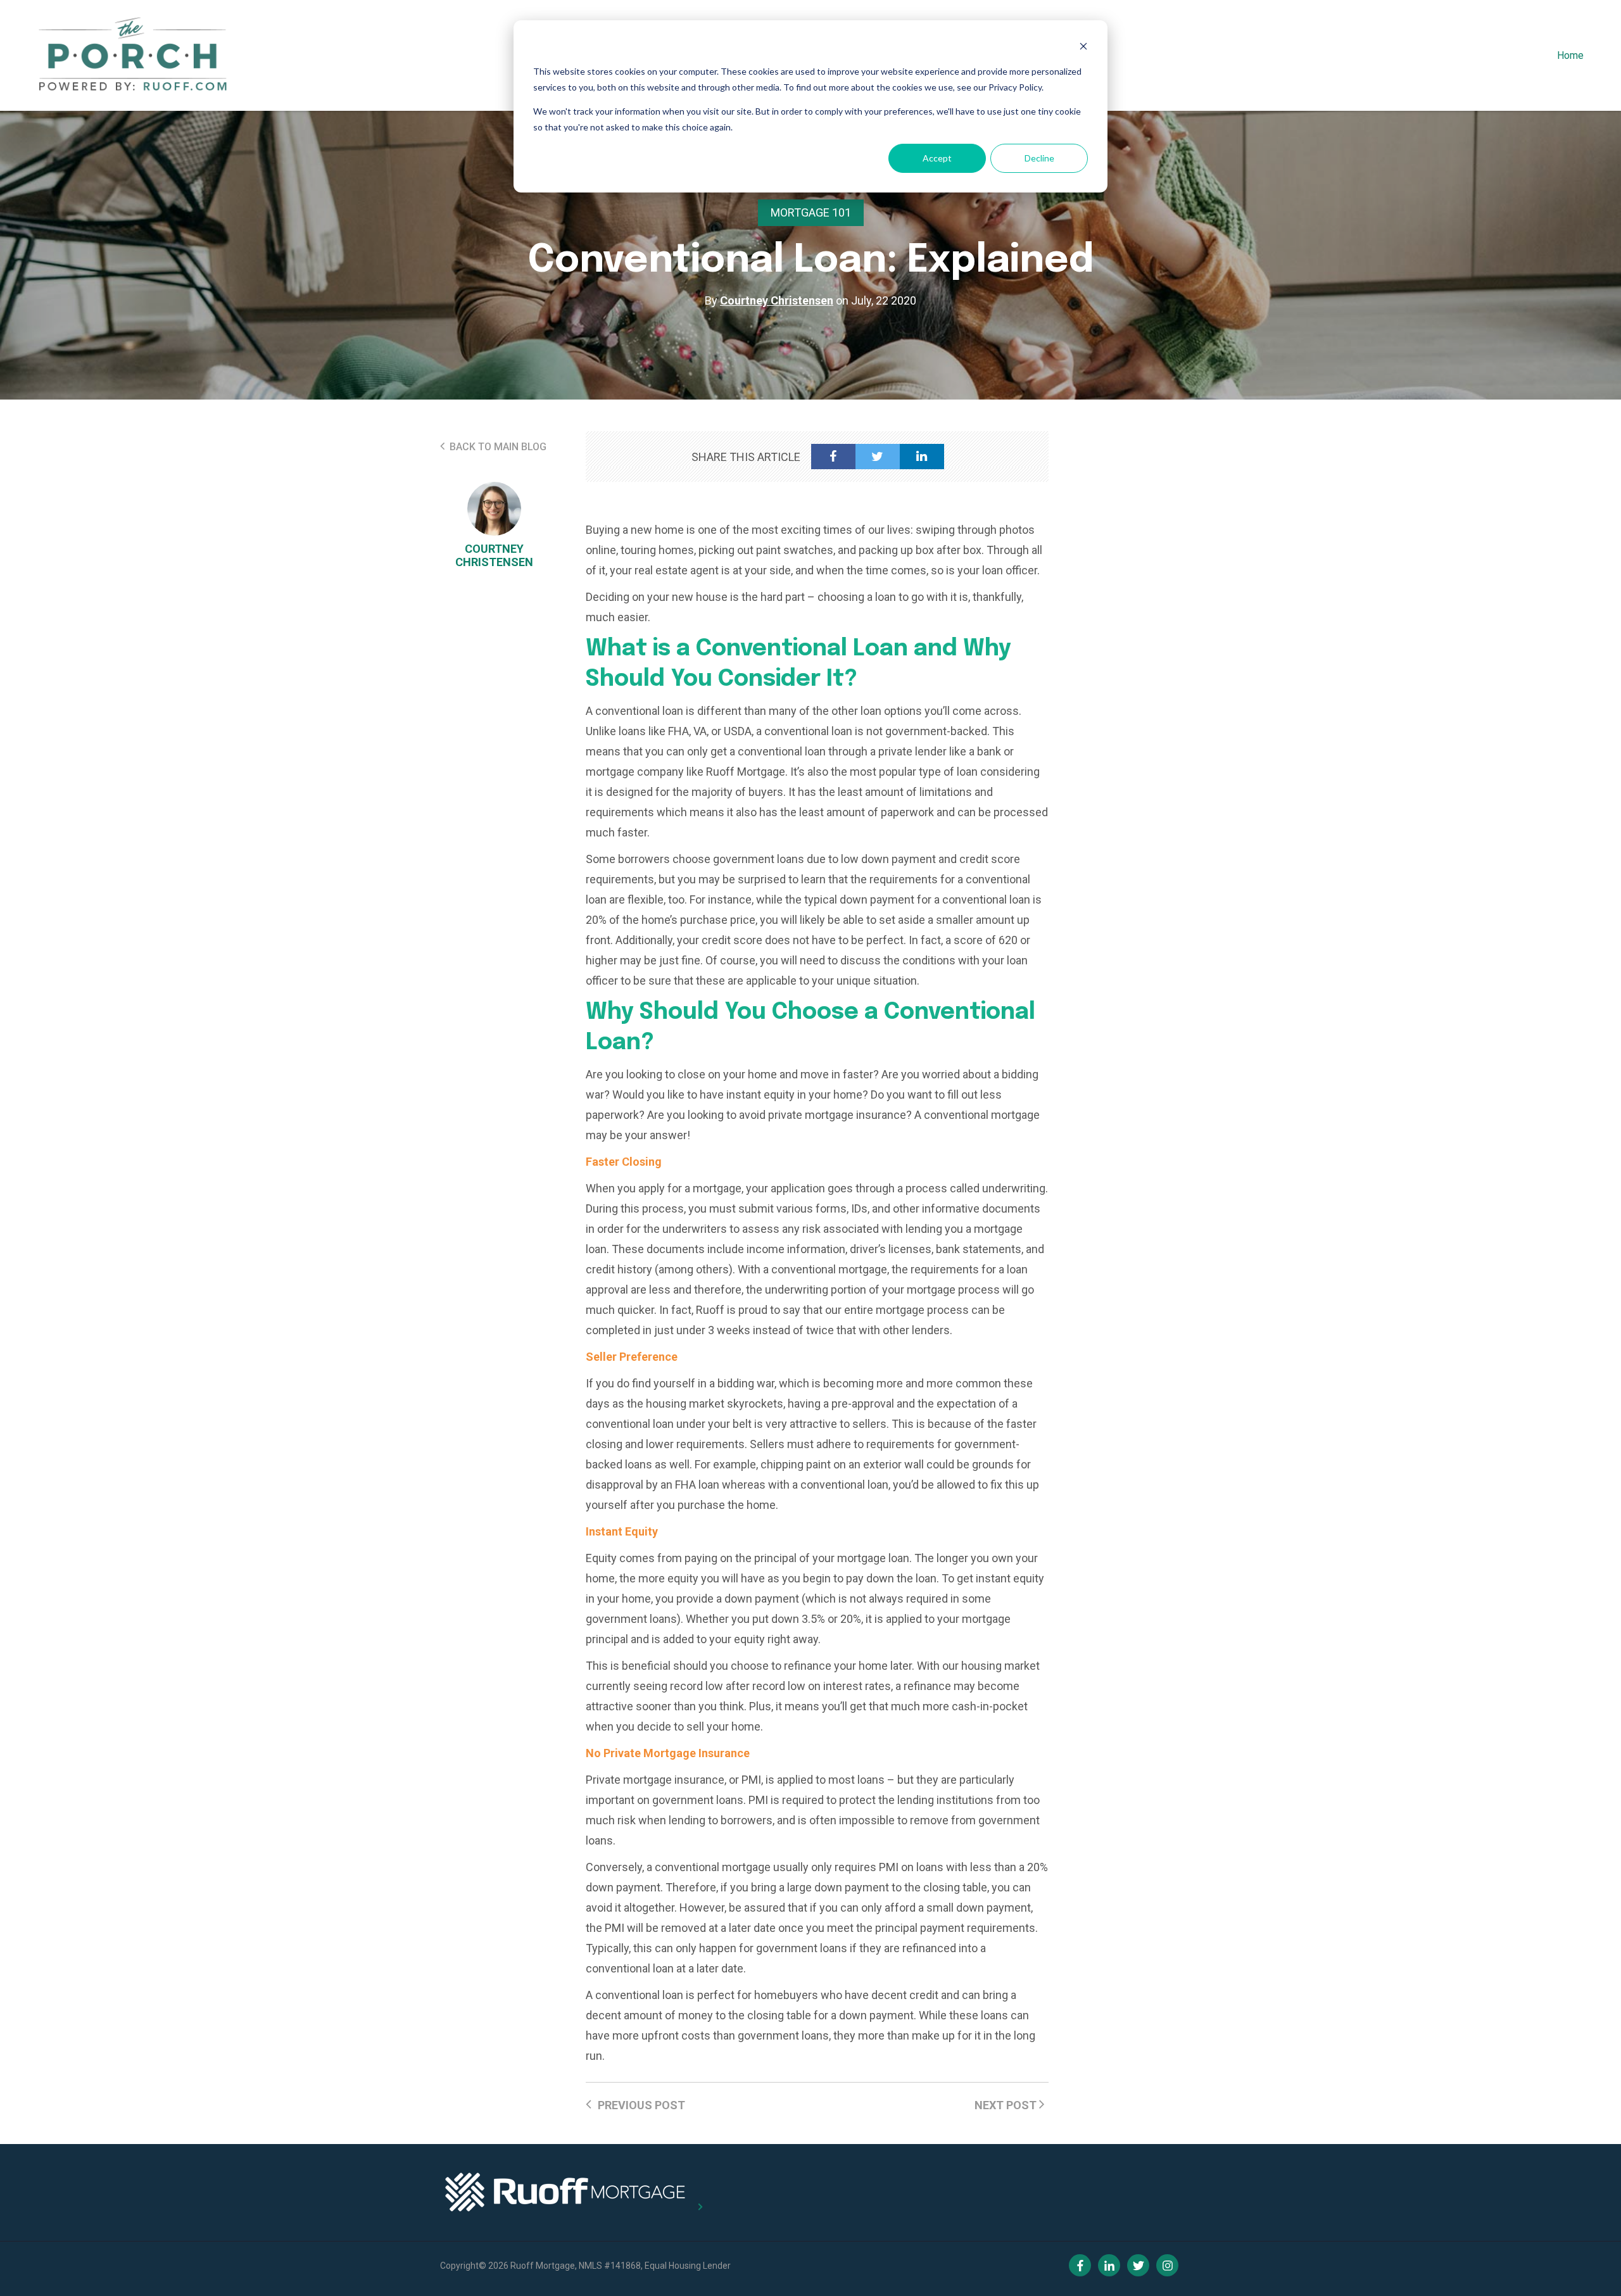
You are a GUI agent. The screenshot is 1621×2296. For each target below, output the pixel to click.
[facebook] (833, 457)
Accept (937, 158)
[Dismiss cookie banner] (1083, 48)
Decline (1039, 158)
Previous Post (640, 2105)
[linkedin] (922, 457)
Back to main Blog (497, 447)
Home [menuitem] (1570, 55)
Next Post (1007, 2105)
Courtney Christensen (777, 300)
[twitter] (878, 457)
